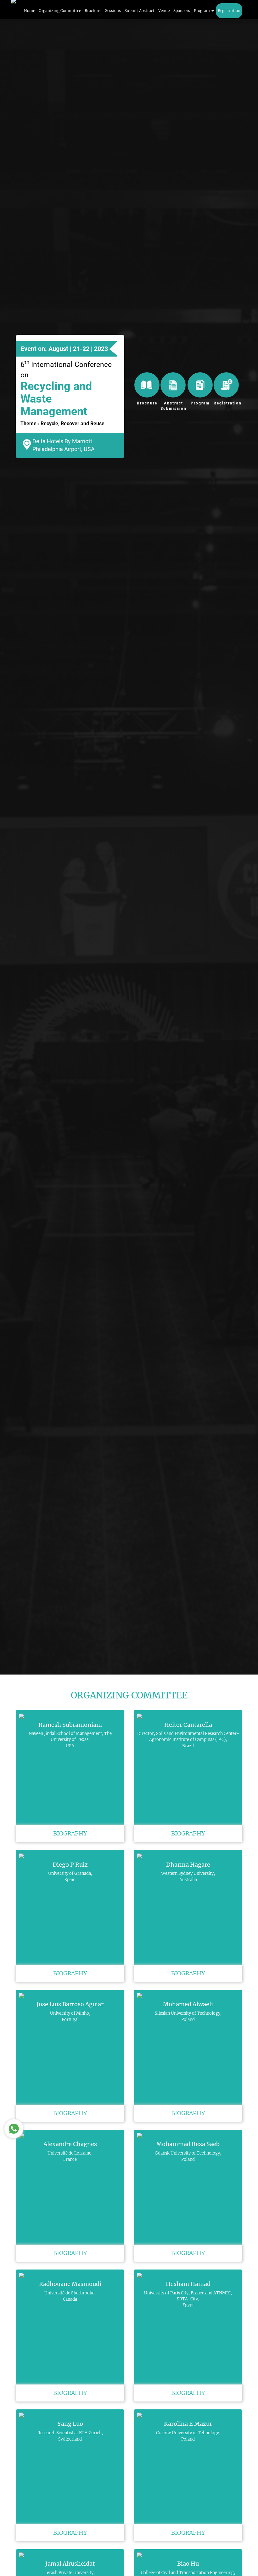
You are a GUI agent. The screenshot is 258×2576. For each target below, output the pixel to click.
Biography (70, 1833)
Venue (164, 11)
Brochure (93, 11)
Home (29, 11)
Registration (229, 11)
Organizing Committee (60, 11)
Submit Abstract (140, 11)
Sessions (113, 11)
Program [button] (202, 11)
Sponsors (182, 11)
